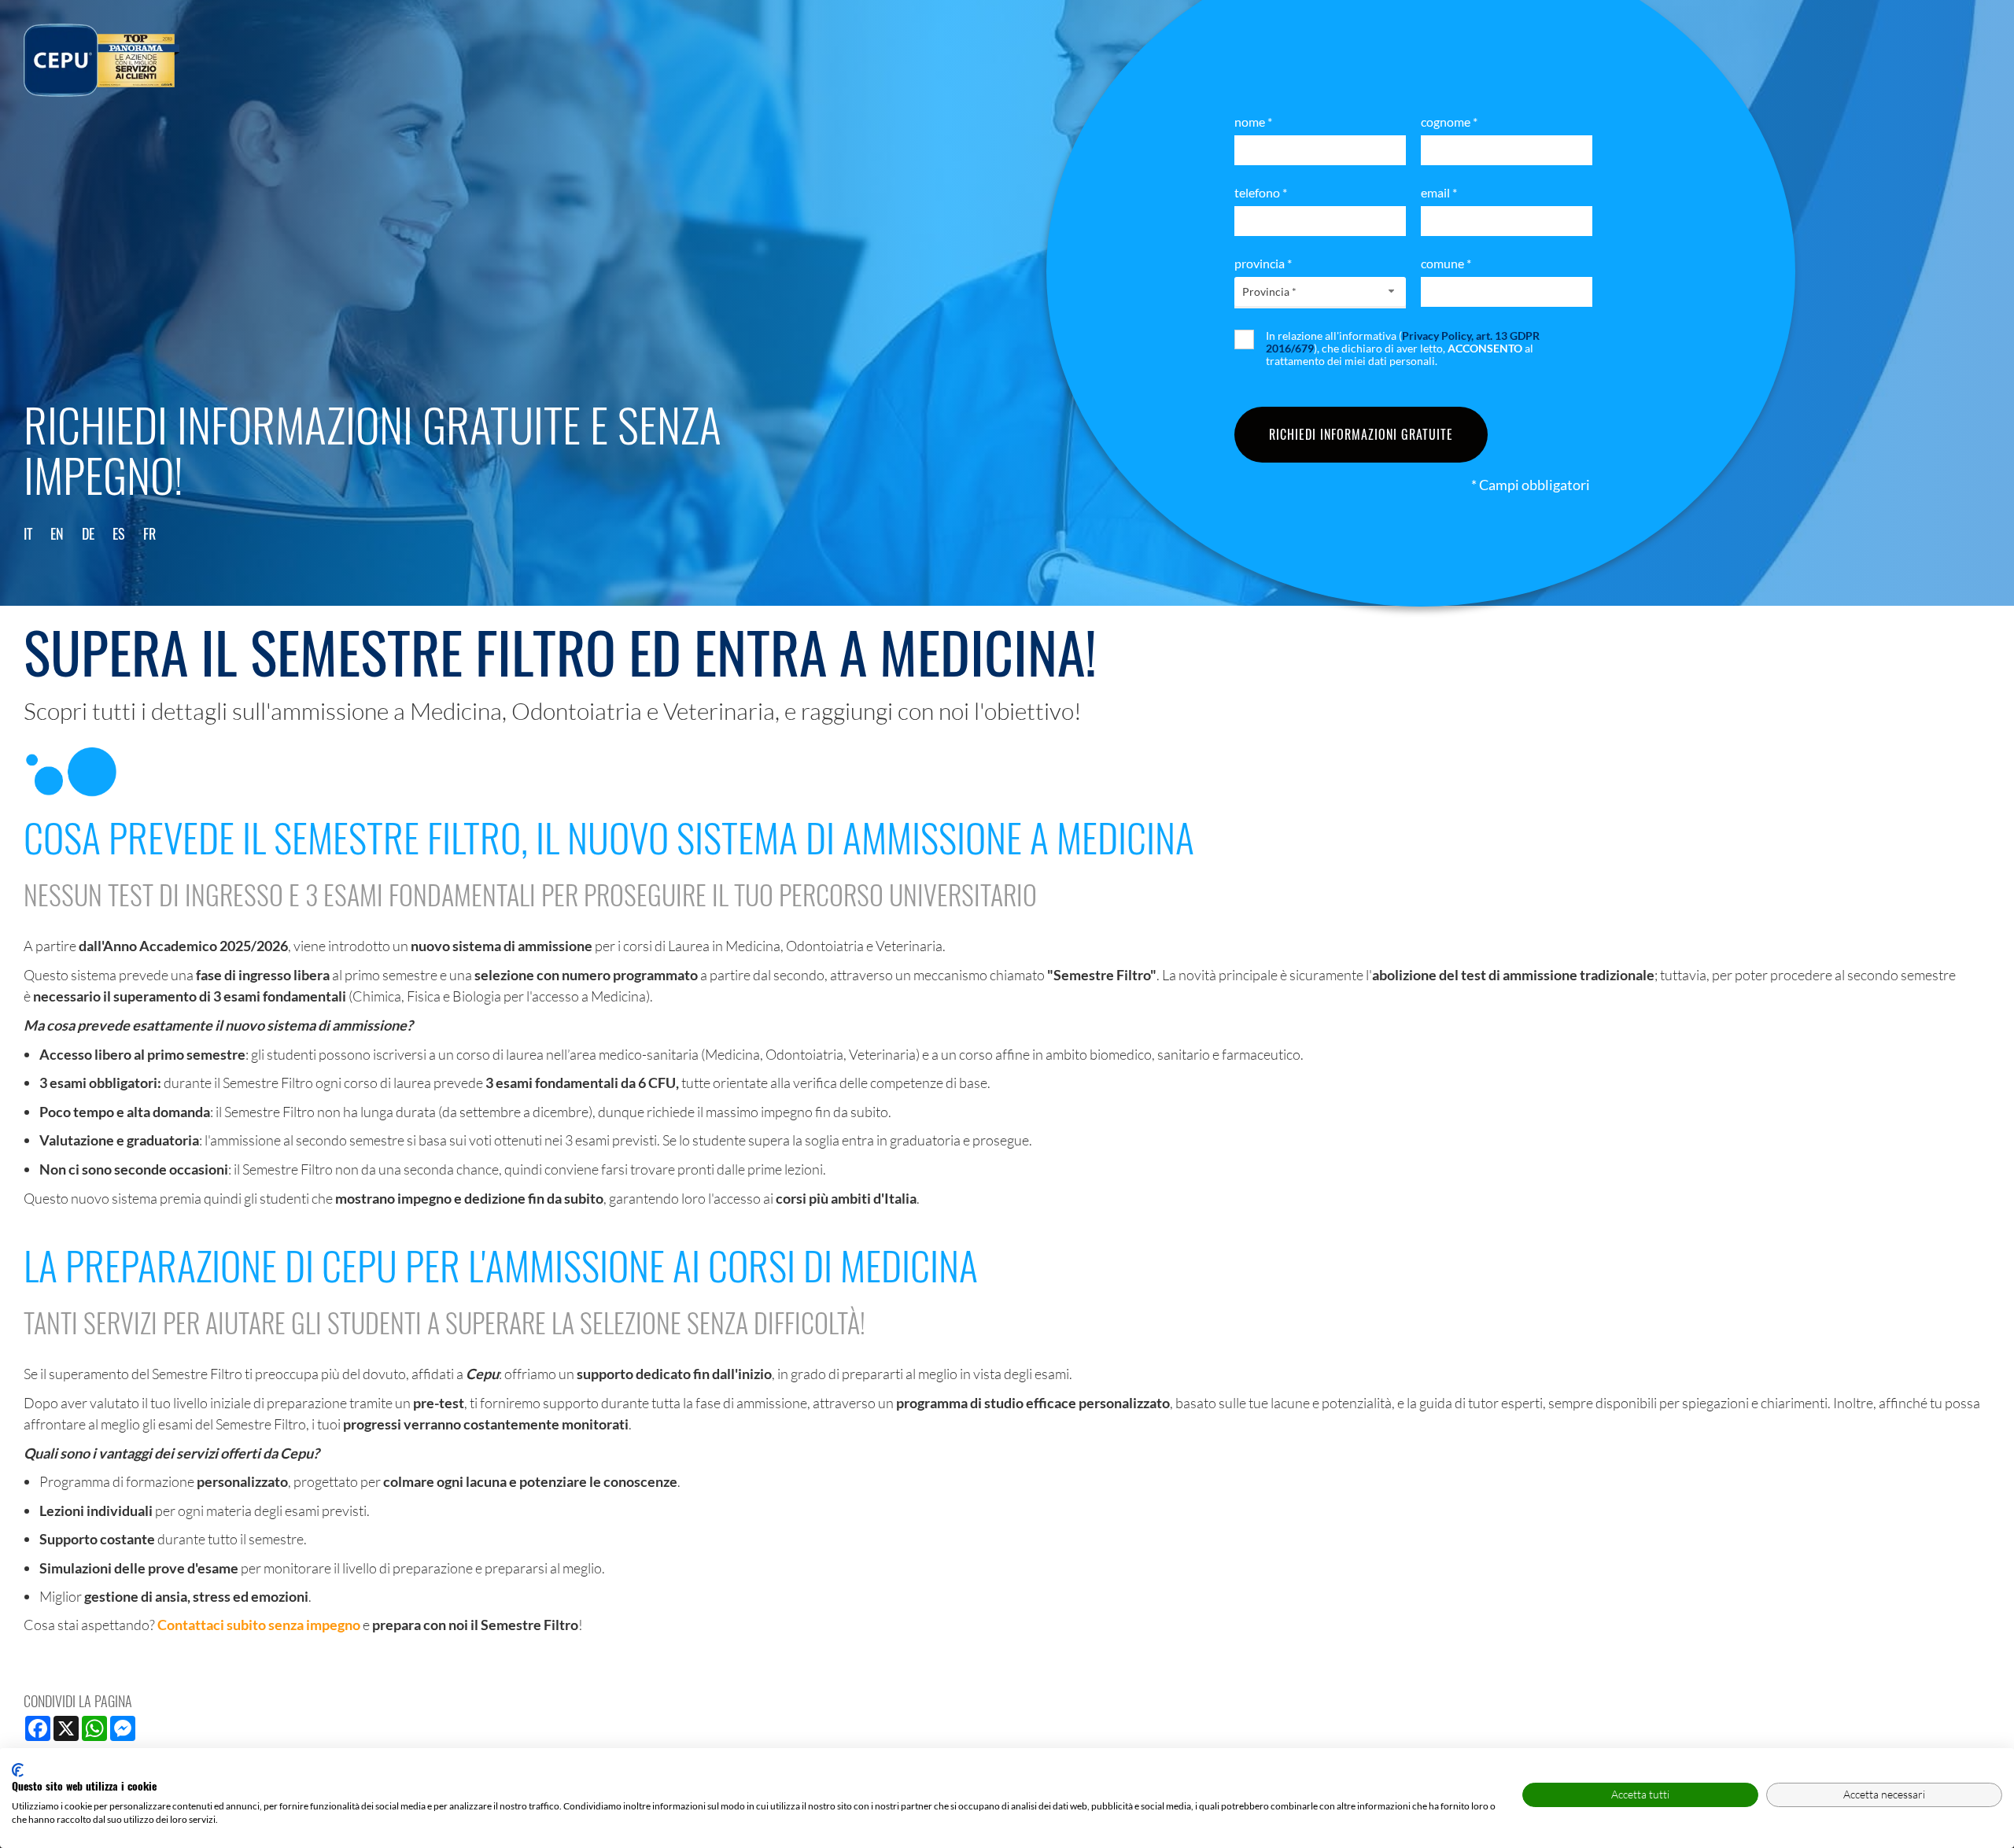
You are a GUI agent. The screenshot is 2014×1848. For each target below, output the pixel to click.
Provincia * (1263, 263)
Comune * (1446, 263)
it (28, 533)
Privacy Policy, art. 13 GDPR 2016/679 (1403, 342)
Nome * (1253, 122)
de (88, 533)
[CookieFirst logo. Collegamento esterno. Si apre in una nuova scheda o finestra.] (18, 1770)
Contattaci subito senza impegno (259, 1625)
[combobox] (1320, 291)
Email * (1439, 192)
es (119, 533)
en (57, 533)
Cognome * (1449, 122)
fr (149, 533)
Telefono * (1261, 192)
